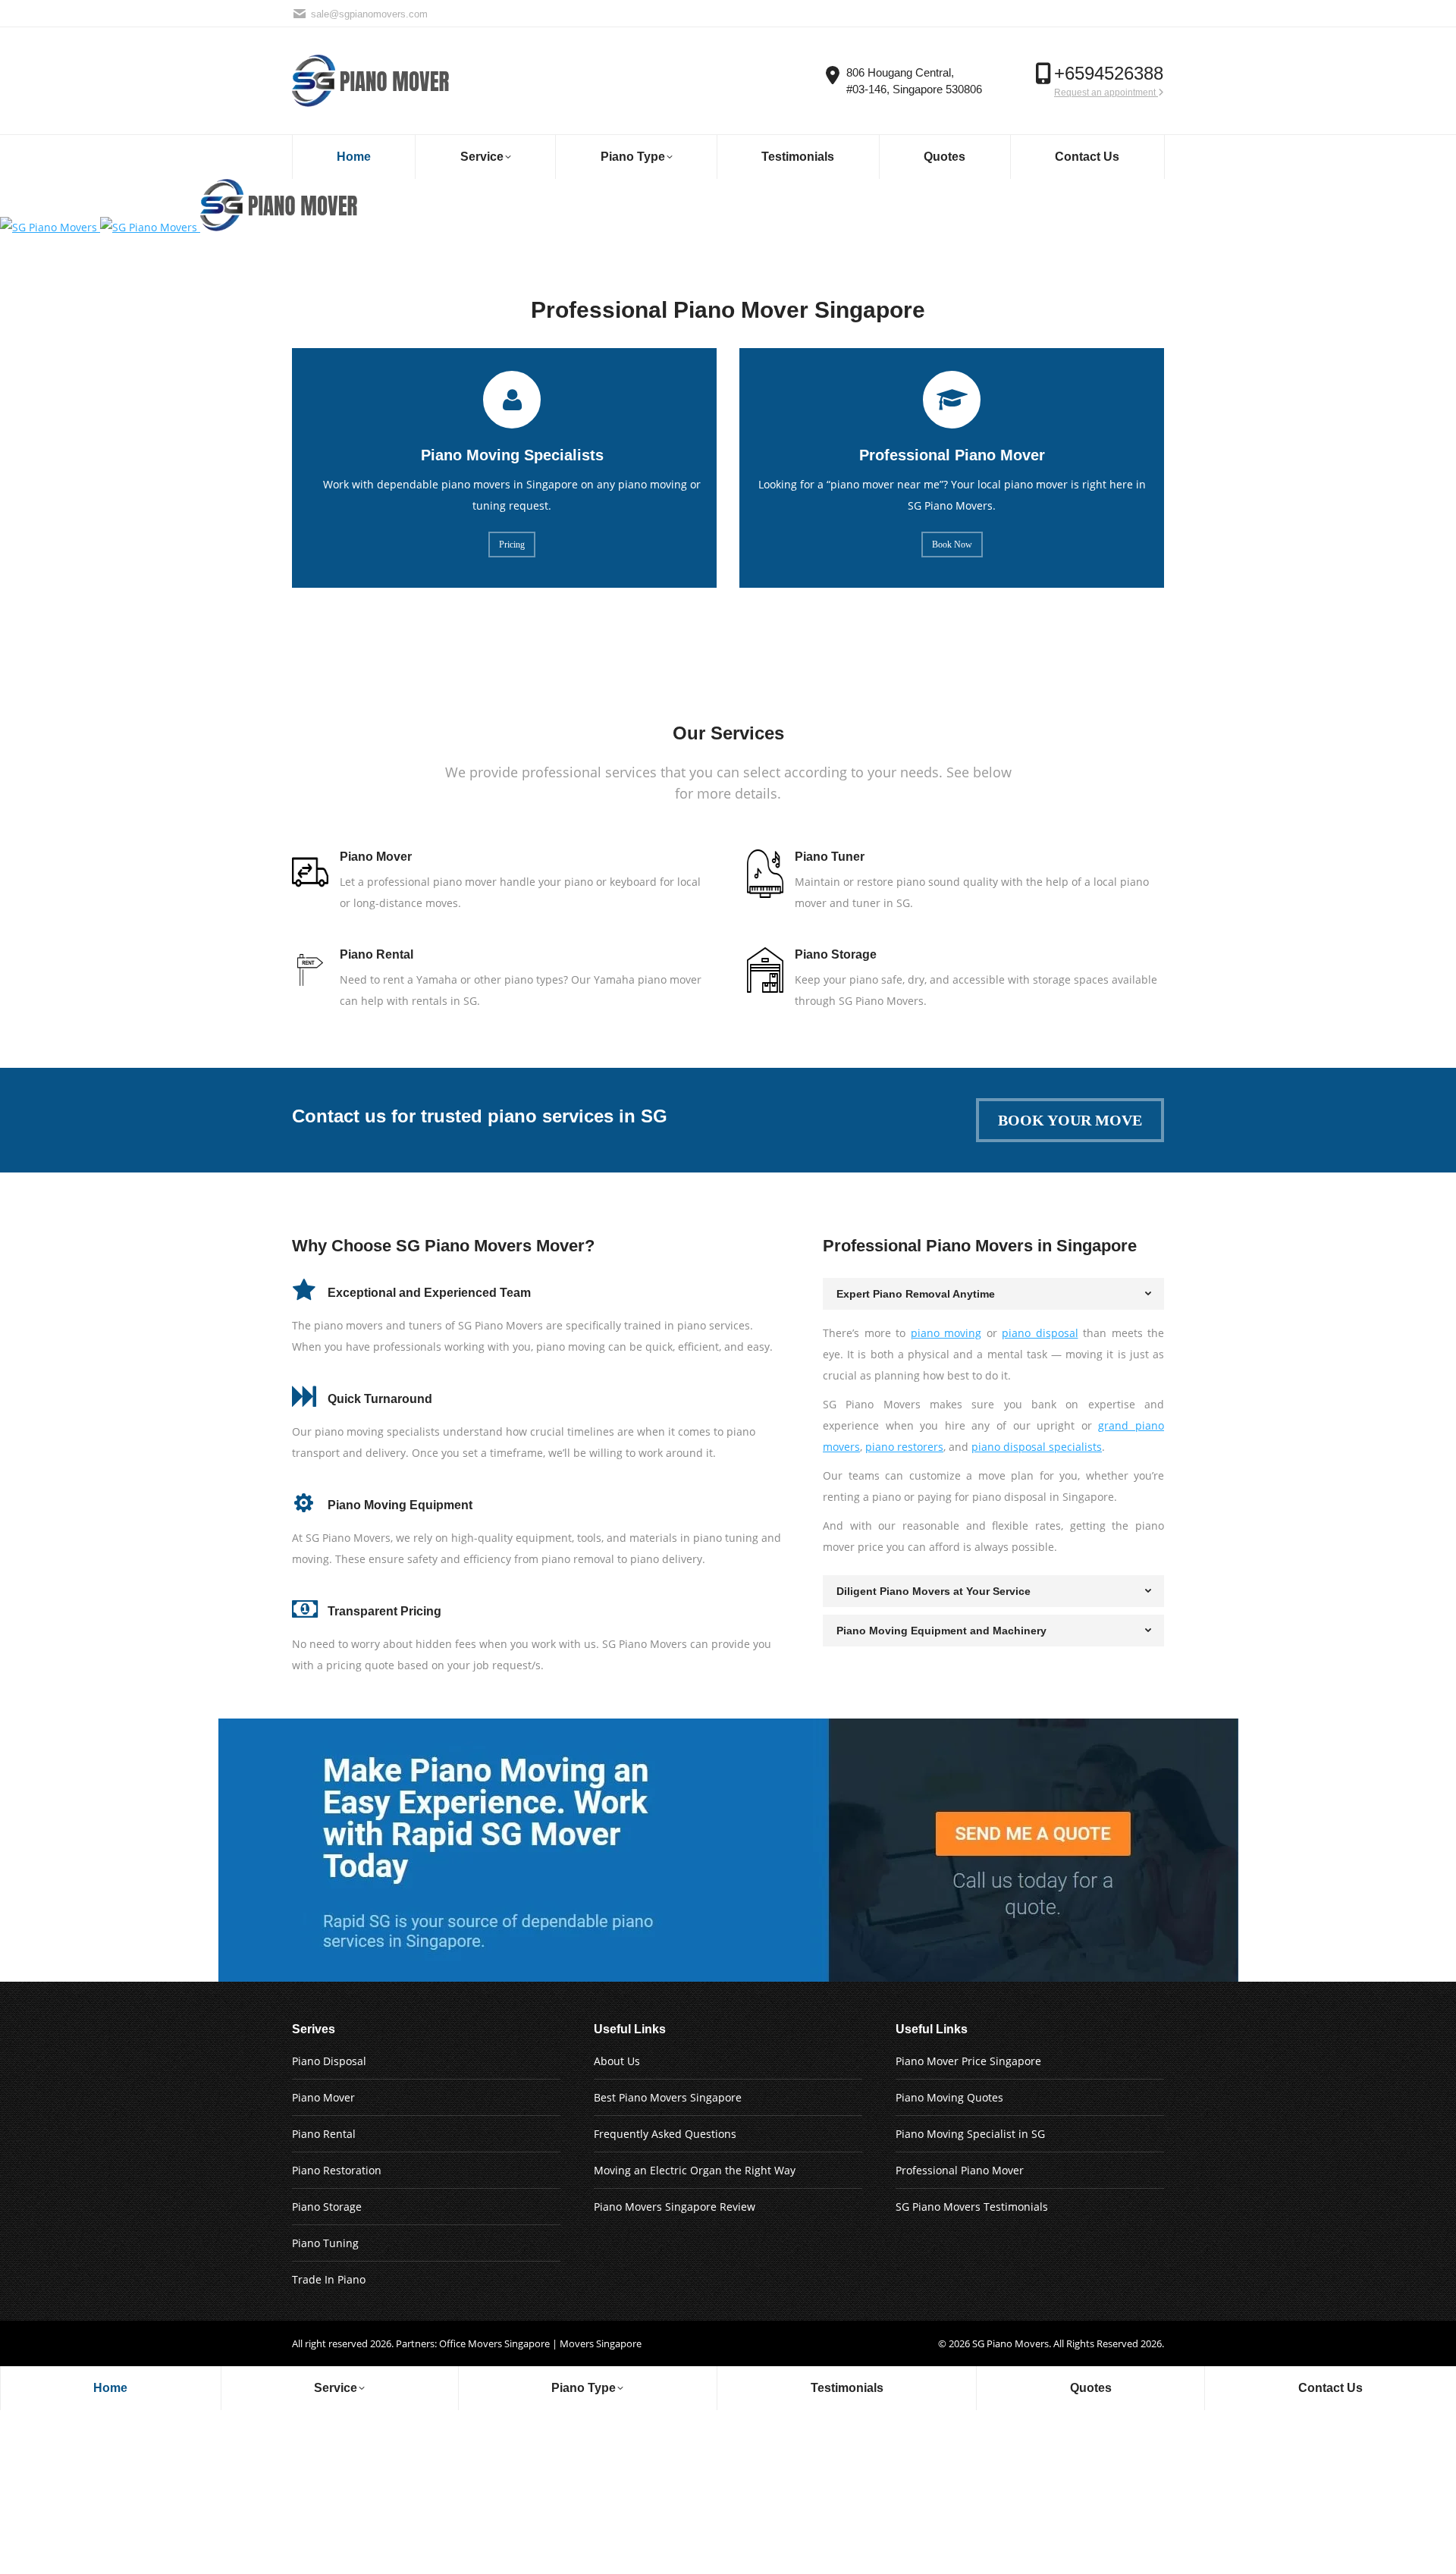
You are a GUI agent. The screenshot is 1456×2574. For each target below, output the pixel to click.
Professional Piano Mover (960, 2170)
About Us (617, 2061)
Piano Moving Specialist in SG (970, 2134)
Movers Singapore (601, 2343)
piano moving (946, 1333)
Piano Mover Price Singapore (968, 2061)
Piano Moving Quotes (949, 2097)
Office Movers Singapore (494, 2343)
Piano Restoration (337, 2170)
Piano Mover (323, 2097)
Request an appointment (1106, 93)
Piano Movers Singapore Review (675, 2207)
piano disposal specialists (1037, 1447)
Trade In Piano (329, 2279)
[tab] (993, 1294)
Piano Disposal (329, 2061)
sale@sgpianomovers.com (369, 14)
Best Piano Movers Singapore (668, 2097)
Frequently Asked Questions (665, 2134)
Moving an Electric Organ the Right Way (695, 2170)
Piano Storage (327, 2207)
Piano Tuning (325, 2243)
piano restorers (904, 1447)
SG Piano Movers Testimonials (972, 2207)
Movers (1032, 2343)
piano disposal (1040, 1333)
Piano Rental (324, 2134)
